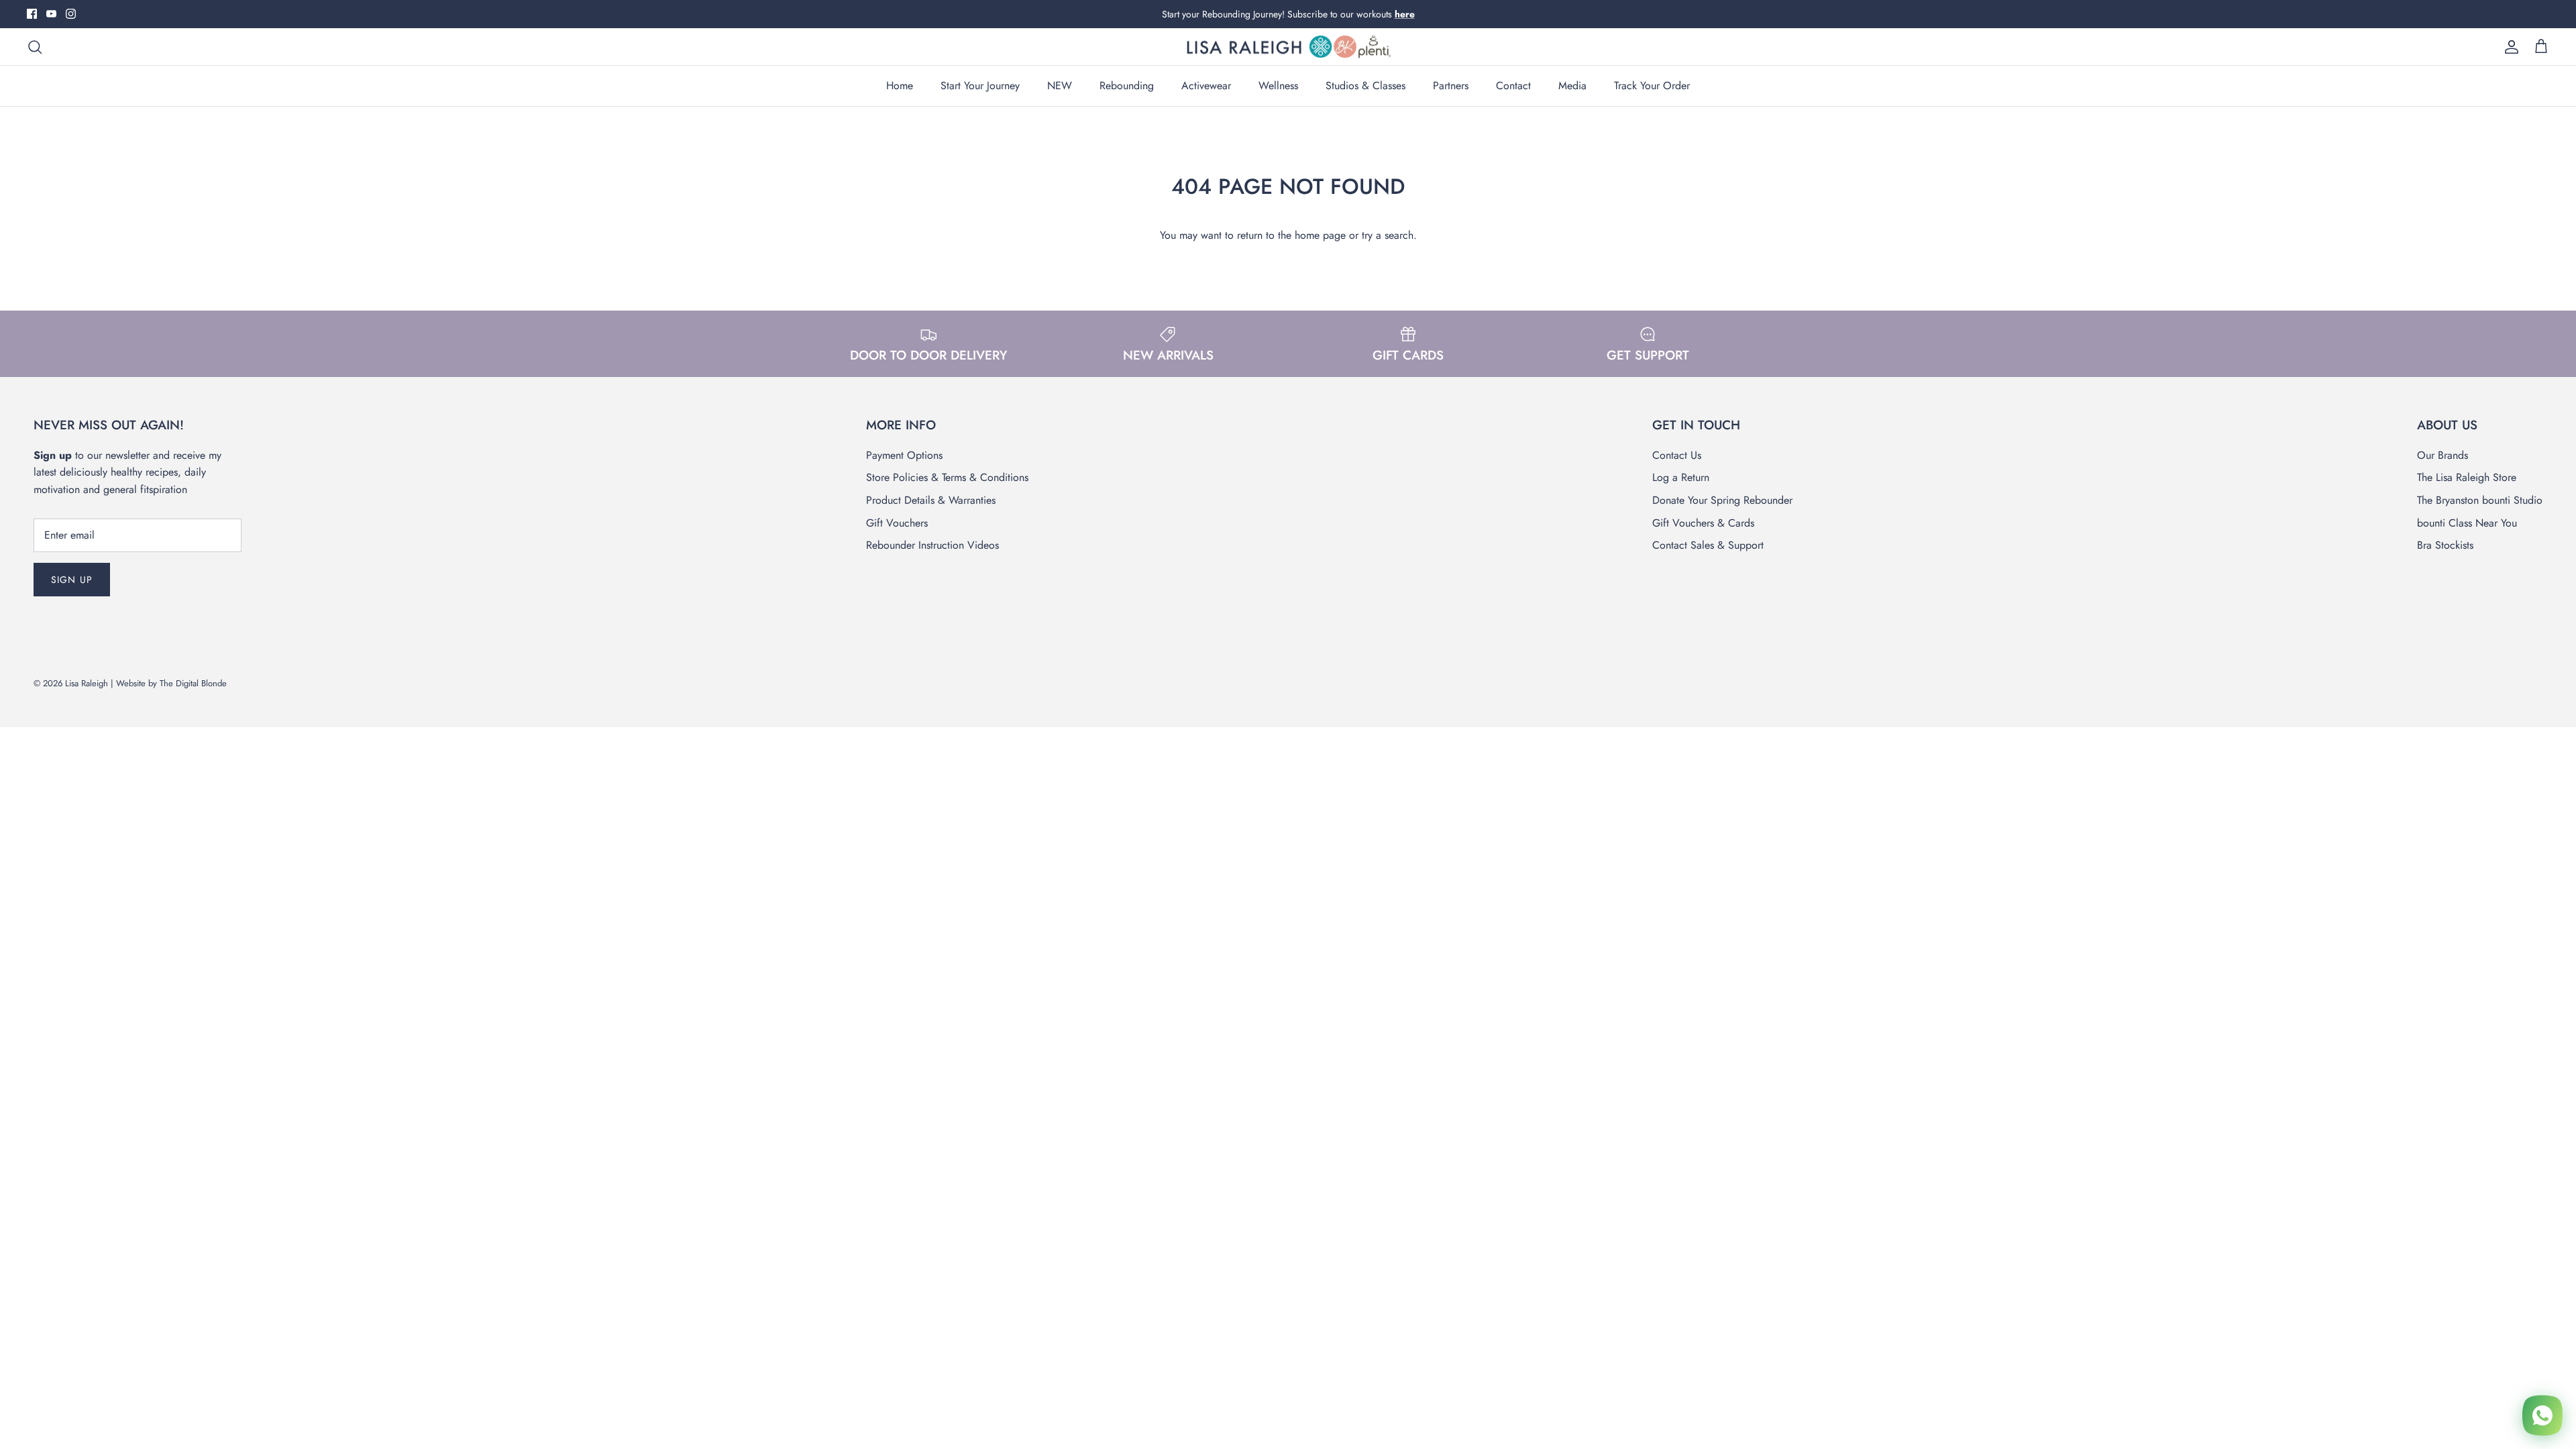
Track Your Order (1652, 86)
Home (900, 86)
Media (1572, 86)
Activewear (1206, 86)
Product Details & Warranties (931, 500)
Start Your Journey (980, 86)
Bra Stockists (2445, 545)
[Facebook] (32, 14)
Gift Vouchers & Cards (1703, 523)
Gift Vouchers (897, 523)
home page (1320, 235)
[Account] (2509, 47)
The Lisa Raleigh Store (2467, 477)
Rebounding (1127, 86)
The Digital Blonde (193, 683)
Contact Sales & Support (1708, 545)
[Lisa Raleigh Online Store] (1288, 47)
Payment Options (904, 455)
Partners (1451, 86)
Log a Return (1681, 477)
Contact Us (1677, 455)
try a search (1388, 235)
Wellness (1278, 86)
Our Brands (2443, 455)
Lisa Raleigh (87, 683)
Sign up (72, 580)
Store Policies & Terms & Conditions (947, 477)
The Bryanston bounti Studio (2480, 500)
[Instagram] (71, 14)
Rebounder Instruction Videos (932, 545)
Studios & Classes (1365, 86)
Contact (1513, 86)
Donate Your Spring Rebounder (1722, 500)
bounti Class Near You (2467, 523)
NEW (1060, 86)
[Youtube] (51, 14)
